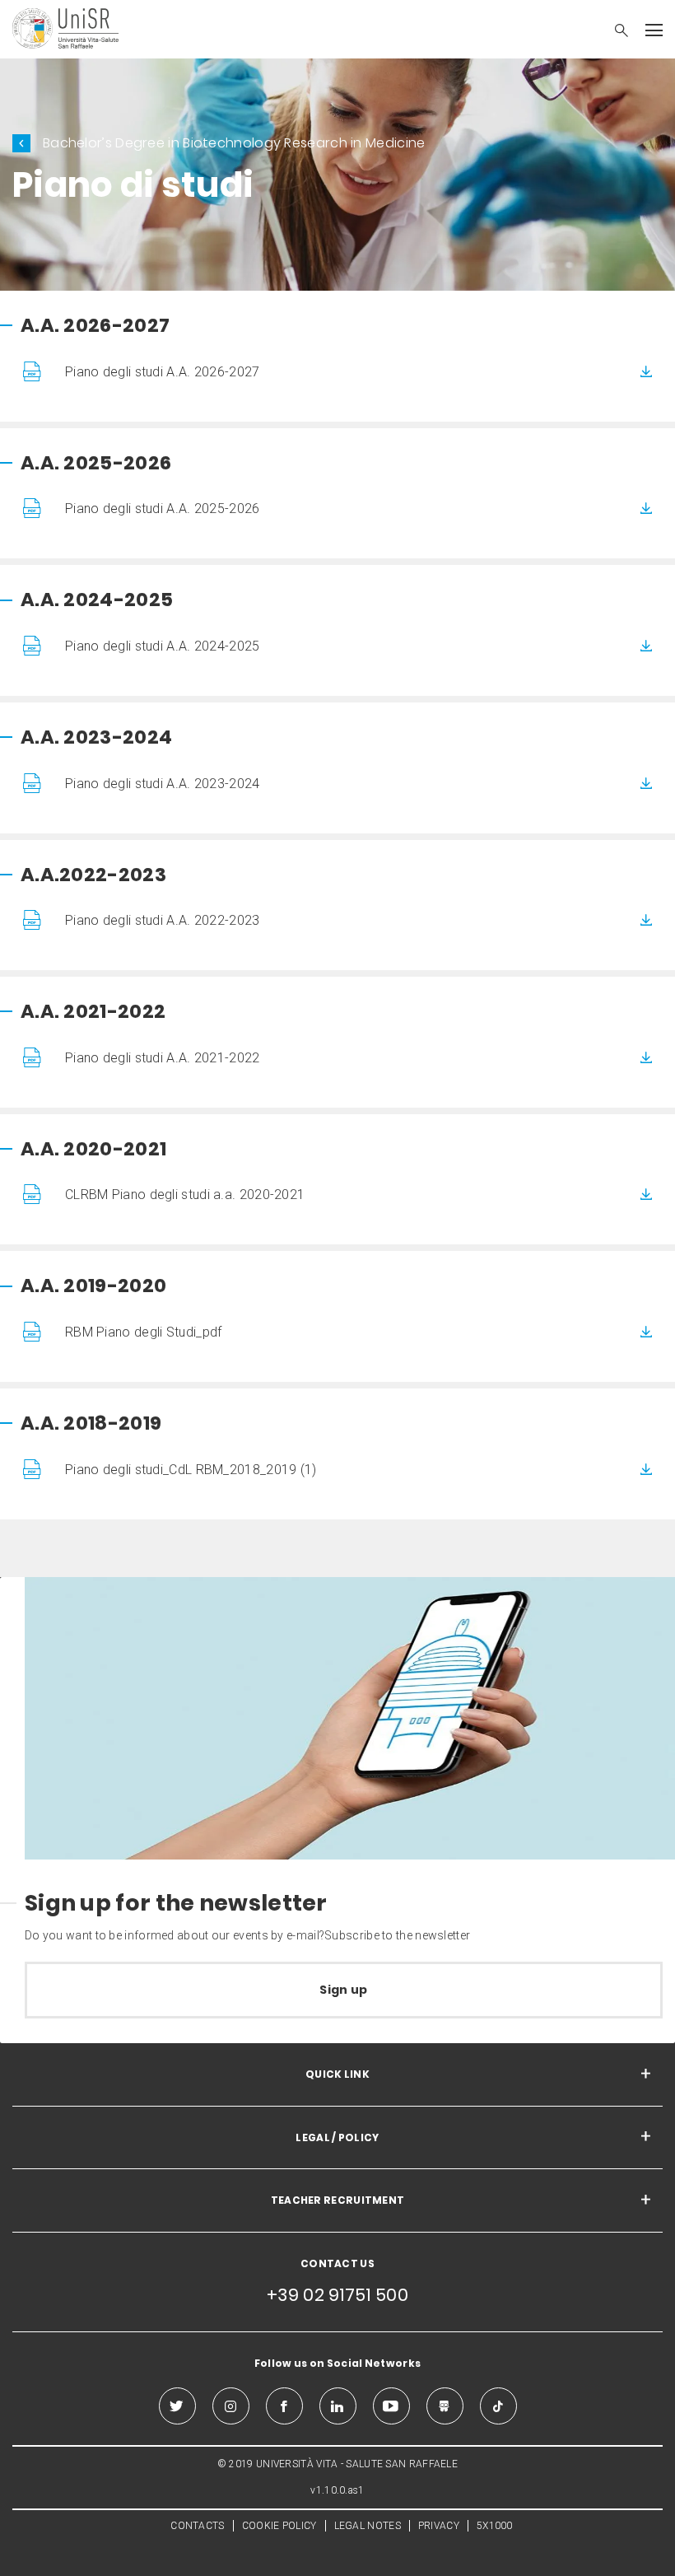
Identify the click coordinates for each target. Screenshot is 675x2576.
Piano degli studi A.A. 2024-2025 (163, 646)
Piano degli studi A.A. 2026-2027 (163, 372)
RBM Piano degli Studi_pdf (144, 1332)
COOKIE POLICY (279, 2526)
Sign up (343, 1990)
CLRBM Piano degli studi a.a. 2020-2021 (185, 1195)
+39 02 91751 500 (337, 2295)
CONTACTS (197, 2526)
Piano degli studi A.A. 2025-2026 (163, 509)
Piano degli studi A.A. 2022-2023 (163, 920)
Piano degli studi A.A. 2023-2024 (163, 784)
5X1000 (495, 2526)
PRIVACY (439, 2526)
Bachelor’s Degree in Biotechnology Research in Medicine (234, 143)
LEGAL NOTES (368, 2526)
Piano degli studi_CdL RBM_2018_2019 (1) (191, 1470)
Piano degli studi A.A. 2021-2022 (163, 1058)
